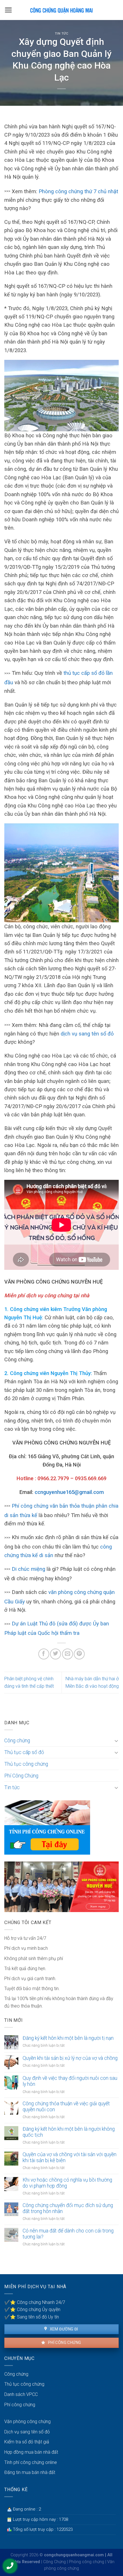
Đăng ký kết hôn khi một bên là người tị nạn (68, 2038)
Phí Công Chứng (21, 1776)
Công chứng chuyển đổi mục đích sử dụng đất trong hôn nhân (68, 2208)
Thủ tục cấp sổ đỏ (24, 1752)
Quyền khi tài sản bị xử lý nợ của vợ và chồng (70, 2058)
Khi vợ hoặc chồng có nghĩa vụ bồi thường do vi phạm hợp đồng (67, 2183)
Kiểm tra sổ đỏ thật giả (27, 2442)
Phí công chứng (64, 2342)
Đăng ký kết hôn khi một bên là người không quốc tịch (69, 2132)
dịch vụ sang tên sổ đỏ (87, 1034)
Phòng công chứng (87, 2562)
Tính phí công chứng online (31, 2462)
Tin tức (62, 34)
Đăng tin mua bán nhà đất (30, 2472)
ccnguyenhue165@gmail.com (69, 1492)
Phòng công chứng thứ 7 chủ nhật (78, 191)
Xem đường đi (63, 2329)
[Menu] (8, 10)
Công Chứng (54, 2562)
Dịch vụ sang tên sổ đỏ (27, 2432)
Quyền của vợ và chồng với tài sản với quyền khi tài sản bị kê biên (70, 2157)
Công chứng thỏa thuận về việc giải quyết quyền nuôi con (66, 2107)
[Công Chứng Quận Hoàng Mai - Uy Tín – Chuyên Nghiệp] (61, 10)
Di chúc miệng (28, 1569)
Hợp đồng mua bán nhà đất (31, 2452)
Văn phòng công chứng (27, 2422)
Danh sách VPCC (21, 2394)
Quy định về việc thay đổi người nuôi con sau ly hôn (70, 2081)
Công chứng (17, 1741)
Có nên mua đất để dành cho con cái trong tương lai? (68, 2234)
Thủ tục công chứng (26, 1764)
